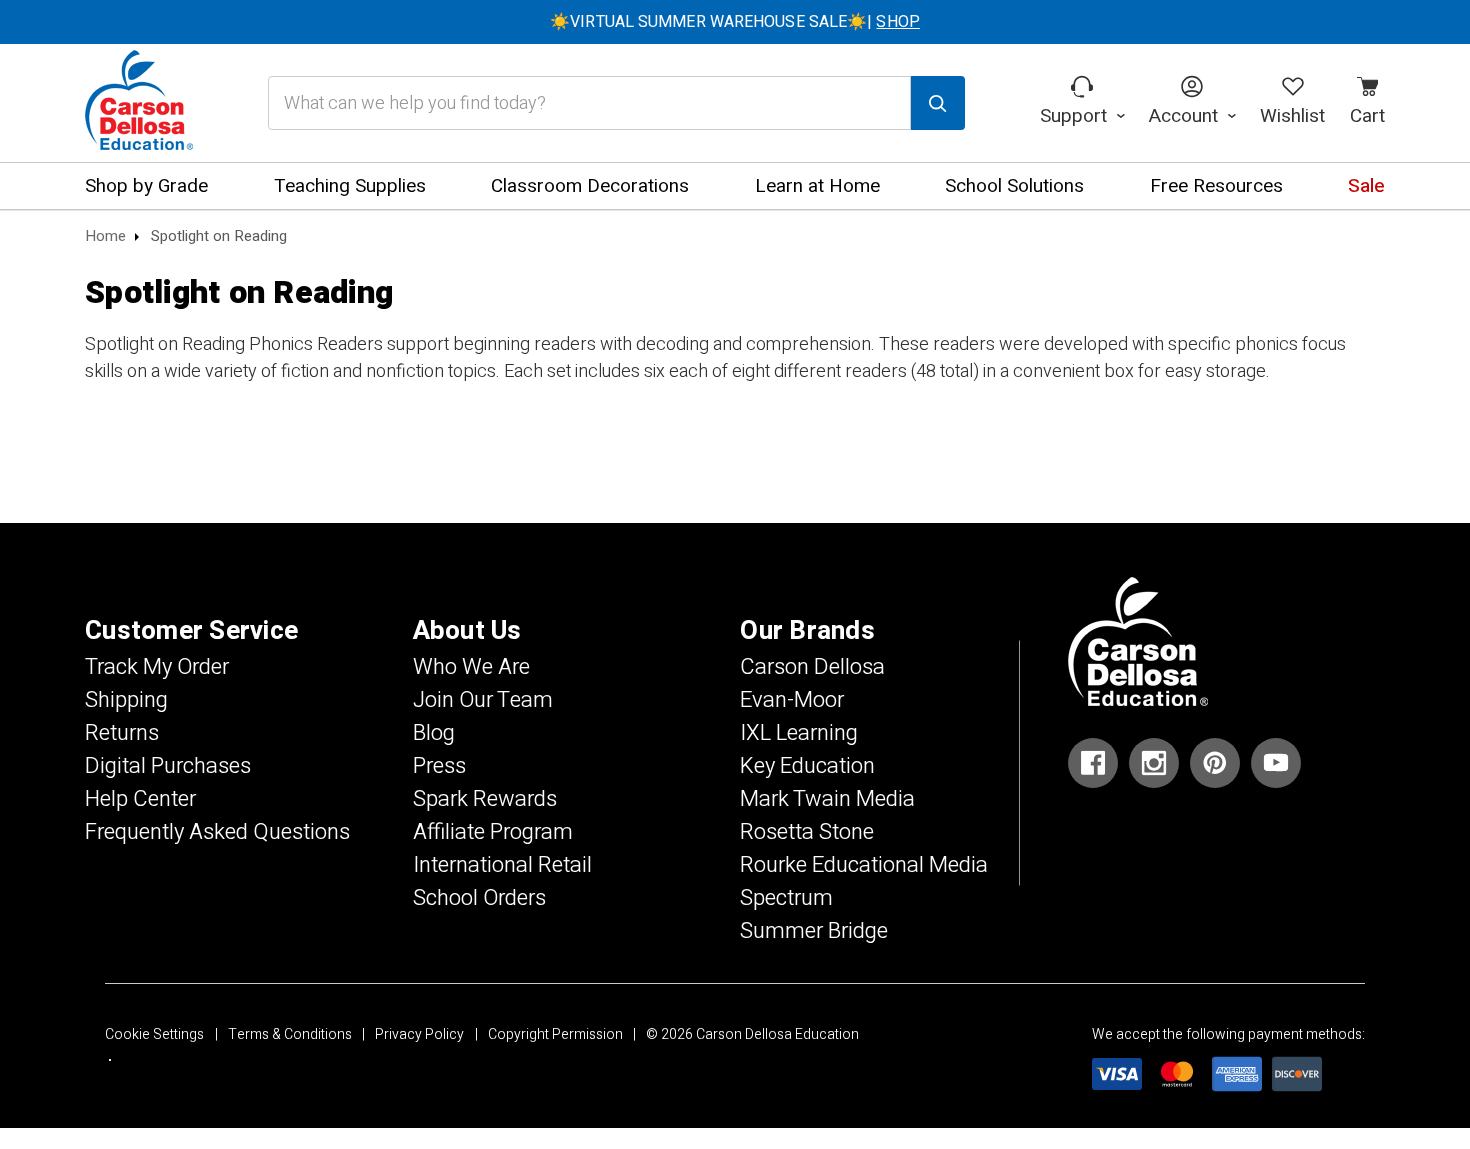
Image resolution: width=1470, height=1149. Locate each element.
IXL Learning (799, 733)
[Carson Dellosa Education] (139, 103)
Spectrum (786, 898)
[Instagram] (1154, 763)
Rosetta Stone (807, 832)
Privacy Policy (419, 1034)
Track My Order (157, 667)
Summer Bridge (814, 931)
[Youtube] (1276, 763)
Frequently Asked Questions (217, 832)
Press (439, 766)
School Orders (479, 898)
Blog (434, 733)
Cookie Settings (154, 1034)
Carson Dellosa (812, 667)
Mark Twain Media (827, 799)
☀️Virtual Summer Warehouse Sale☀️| (735, 22)
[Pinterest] (1215, 763)
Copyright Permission (555, 1034)
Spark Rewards (485, 799)
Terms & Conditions (290, 1034)
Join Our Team (483, 700)
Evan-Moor (792, 700)
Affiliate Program (493, 832)
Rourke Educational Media (864, 865)
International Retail (502, 865)
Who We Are (471, 667)
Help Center (140, 799)
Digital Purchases (168, 766)
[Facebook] (1093, 763)
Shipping (126, 700)
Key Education (807, 766)
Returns (122, 733)
